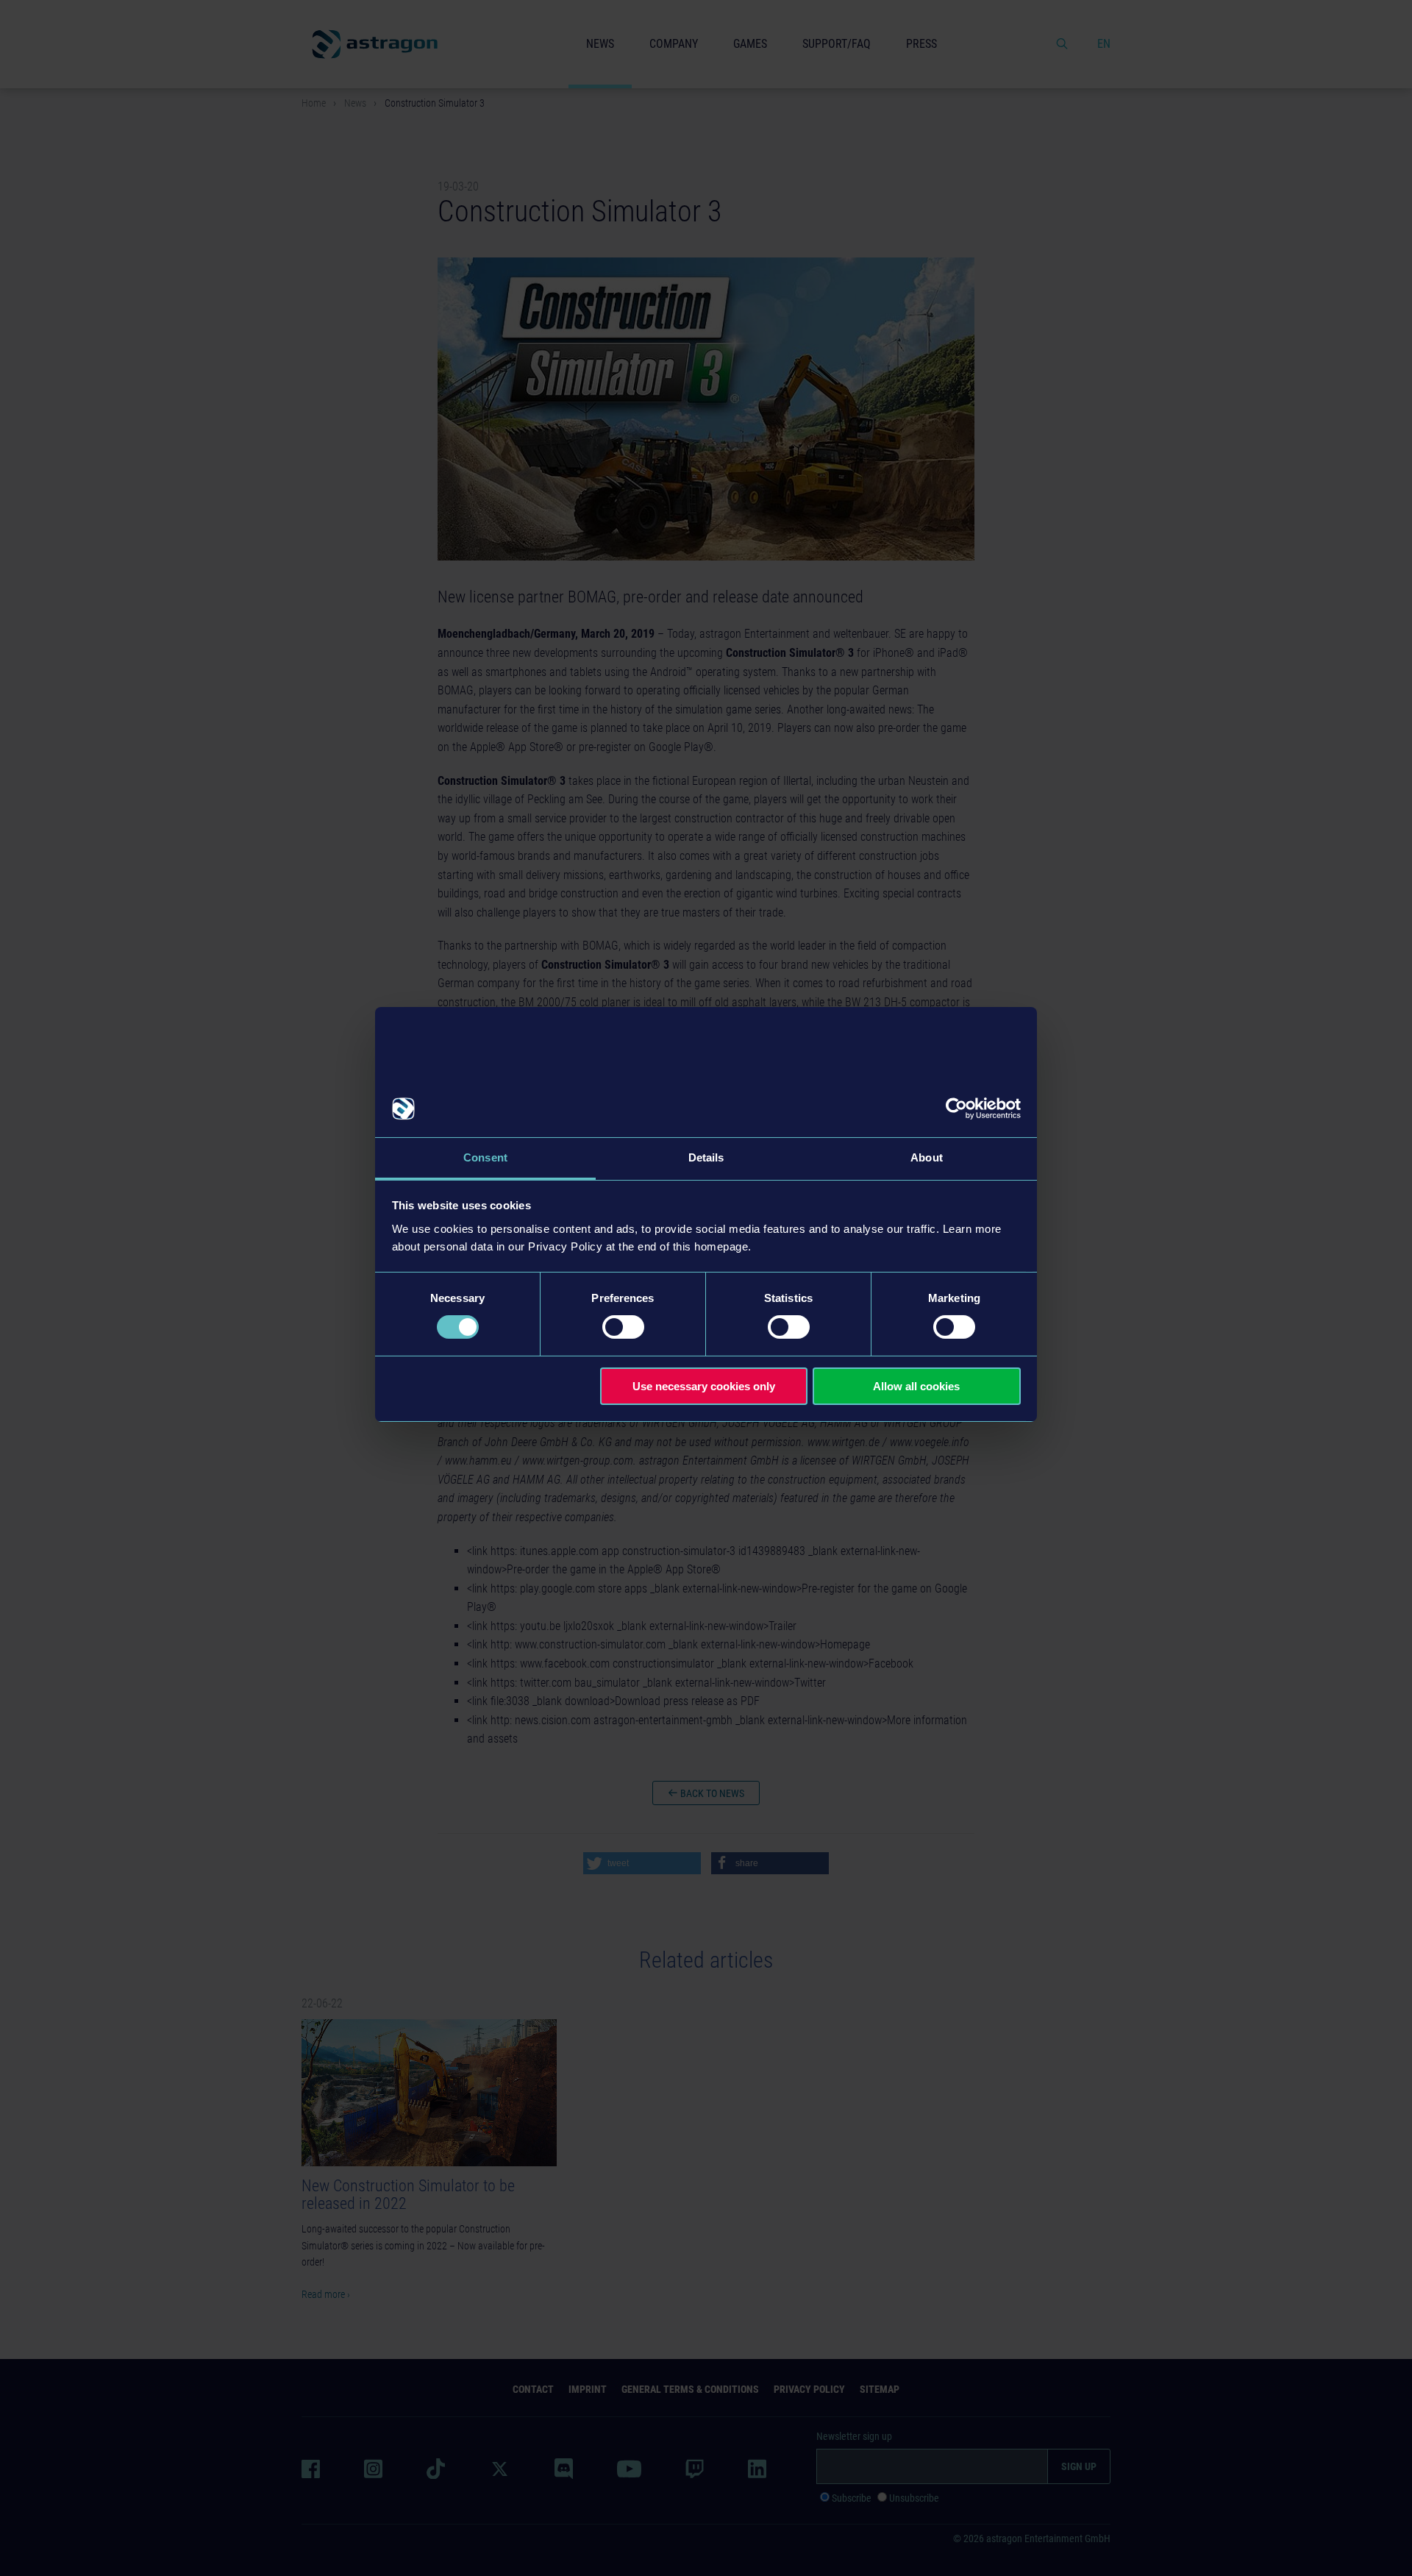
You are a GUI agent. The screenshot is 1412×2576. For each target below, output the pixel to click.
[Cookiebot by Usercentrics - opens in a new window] (956, 1109)
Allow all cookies (916, 1386)
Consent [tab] (485, 1157)
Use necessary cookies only (704, 1386)
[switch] (623, 1327)
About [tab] (927, 1157)
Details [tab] (706, 1157)
